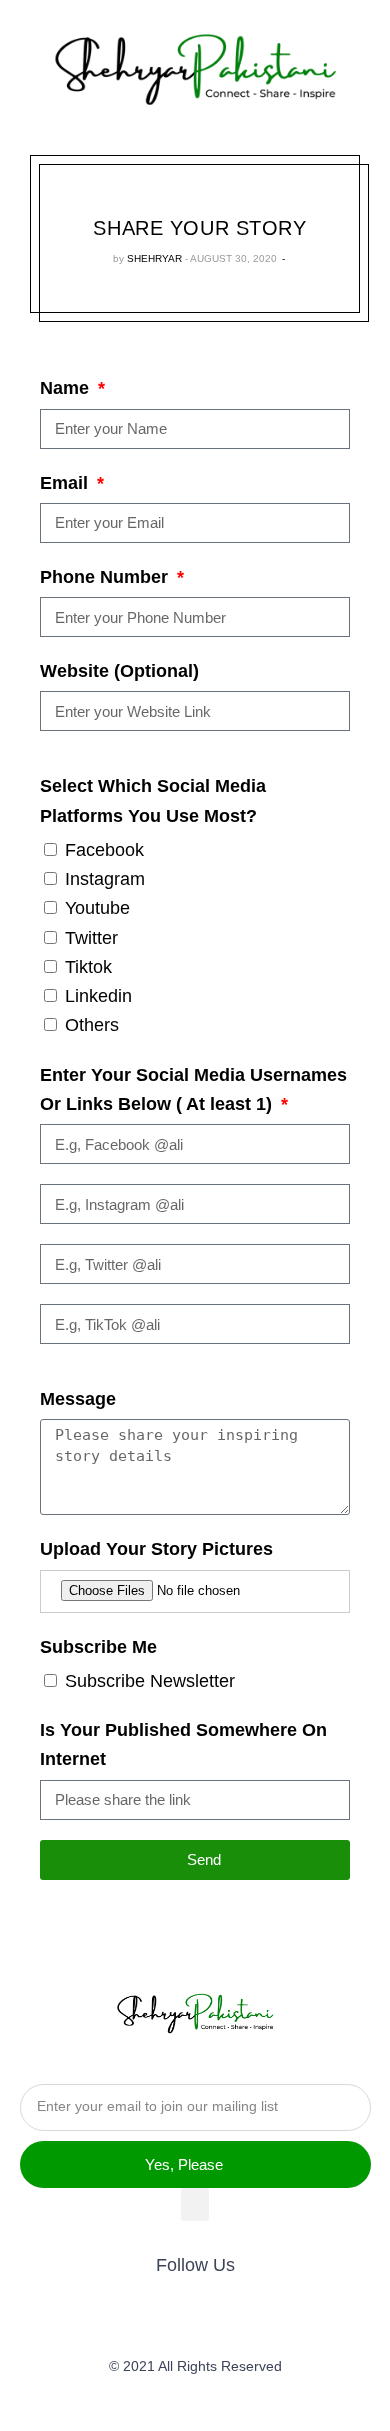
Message (78, 1399)
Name (67, 388)
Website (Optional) (119, 671)
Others (92, 1025)
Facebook (104, 850)
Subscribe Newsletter (150, 1681)
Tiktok (88, 967)
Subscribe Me (98, 1647)
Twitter (91, 938)
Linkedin (98, 996)
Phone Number (106, 577)
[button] (195, 2204)
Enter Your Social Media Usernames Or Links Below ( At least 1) (193, 1089)
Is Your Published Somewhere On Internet (183, 1744)
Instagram (105, 879)
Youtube (97, 908)
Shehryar (154, 258)
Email (66, 483)
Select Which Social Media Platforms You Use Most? (153, 800)
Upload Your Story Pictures (156, 1549)
